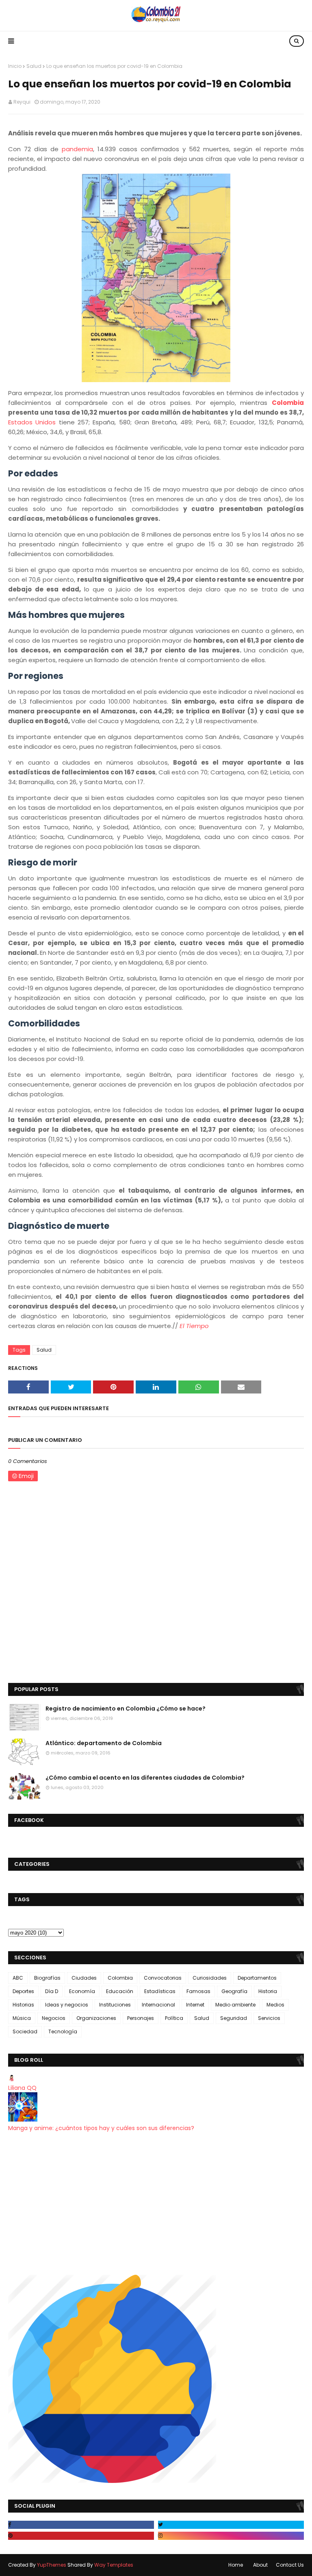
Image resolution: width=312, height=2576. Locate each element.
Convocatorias (163, 1978)
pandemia (77, 149)
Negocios (54, 2018)
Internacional (158, 2005)
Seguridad (234, 2018)
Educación (120, 1991)
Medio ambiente (235, 2005)
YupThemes (52, 2565)
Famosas (198, 1991)
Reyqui (22, 102)
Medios (275, 2005)
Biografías (47, 1978)
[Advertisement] (156, 2204)
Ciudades (84, 1978)
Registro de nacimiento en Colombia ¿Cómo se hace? (126, 1709)
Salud (34, 66)
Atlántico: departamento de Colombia (104, 1743)
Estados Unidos (32, 422)
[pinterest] (81, 2536)
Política (174, 2018)
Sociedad (25, 2031)
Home (236, 2565)
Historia (268, 1991)
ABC (18, 1978)
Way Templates (114, 2565)
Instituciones (115, 2005)
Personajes (141, 2018)
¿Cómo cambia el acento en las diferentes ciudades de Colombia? (145, 1778)
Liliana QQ (22, 2088)
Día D (52, 1991)
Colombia (288, 403)
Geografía (234, 1991)
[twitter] (231, 2525)
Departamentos (257, 1978)
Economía (82, 1991)
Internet (195, 2005)
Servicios (269, 2018)
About (260, 2565)
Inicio (15, 66)
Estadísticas (160, 1991)
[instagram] (231, 2536)
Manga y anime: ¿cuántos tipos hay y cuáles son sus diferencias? (101, 2128)
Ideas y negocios (67, 2005)
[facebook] (81, 2525)
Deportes (23, 1991)
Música (22, 2018)
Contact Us (290, 2565)
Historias (23, 2005)
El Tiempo (194, 1326)
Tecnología (63, 2031)
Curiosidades (210, 1978)
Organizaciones (96, 2018)
